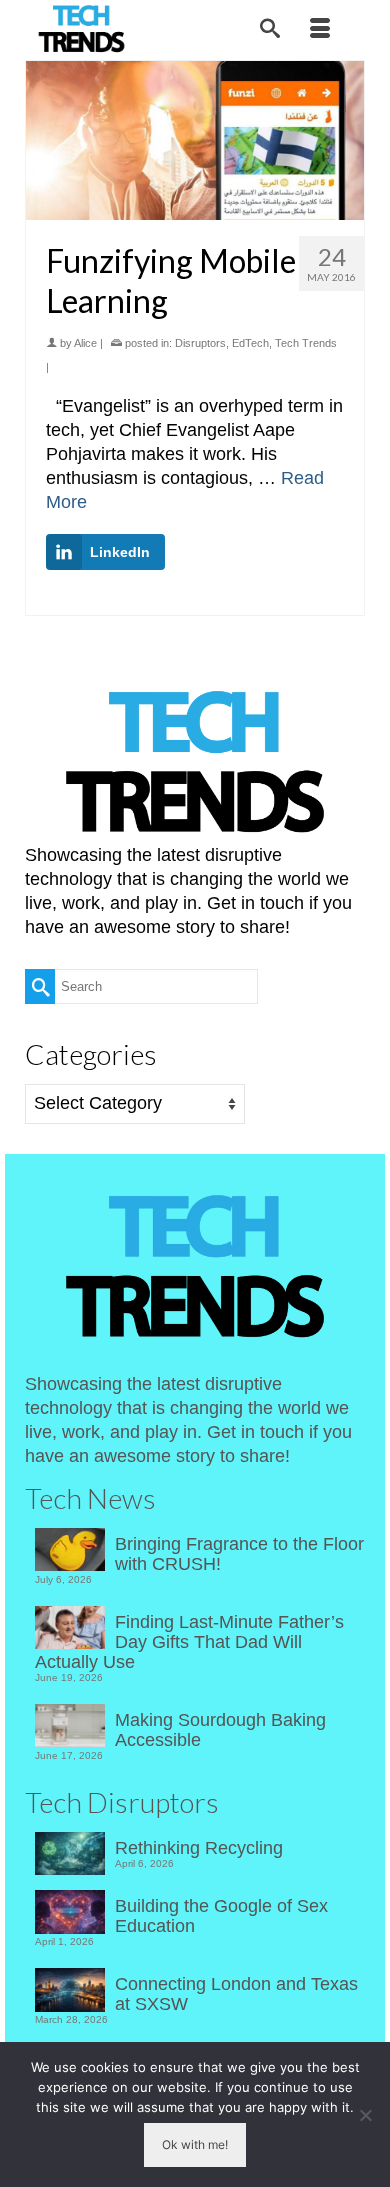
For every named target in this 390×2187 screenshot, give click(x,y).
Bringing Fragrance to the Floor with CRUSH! (239, 1554)
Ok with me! (195, 2144)
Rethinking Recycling (199, 1848)
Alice (85, 343)
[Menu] (320, 30)
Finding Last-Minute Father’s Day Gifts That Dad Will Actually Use (189, 1642)
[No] (365, 2115)
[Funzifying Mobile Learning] (195, 141)
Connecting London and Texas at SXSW (236, 1994)
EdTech (250, 343)
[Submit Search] (40, 986)
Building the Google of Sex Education (221, 1916)
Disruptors (200, 343)
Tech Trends (306, 343)
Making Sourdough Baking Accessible (220, 1730)
